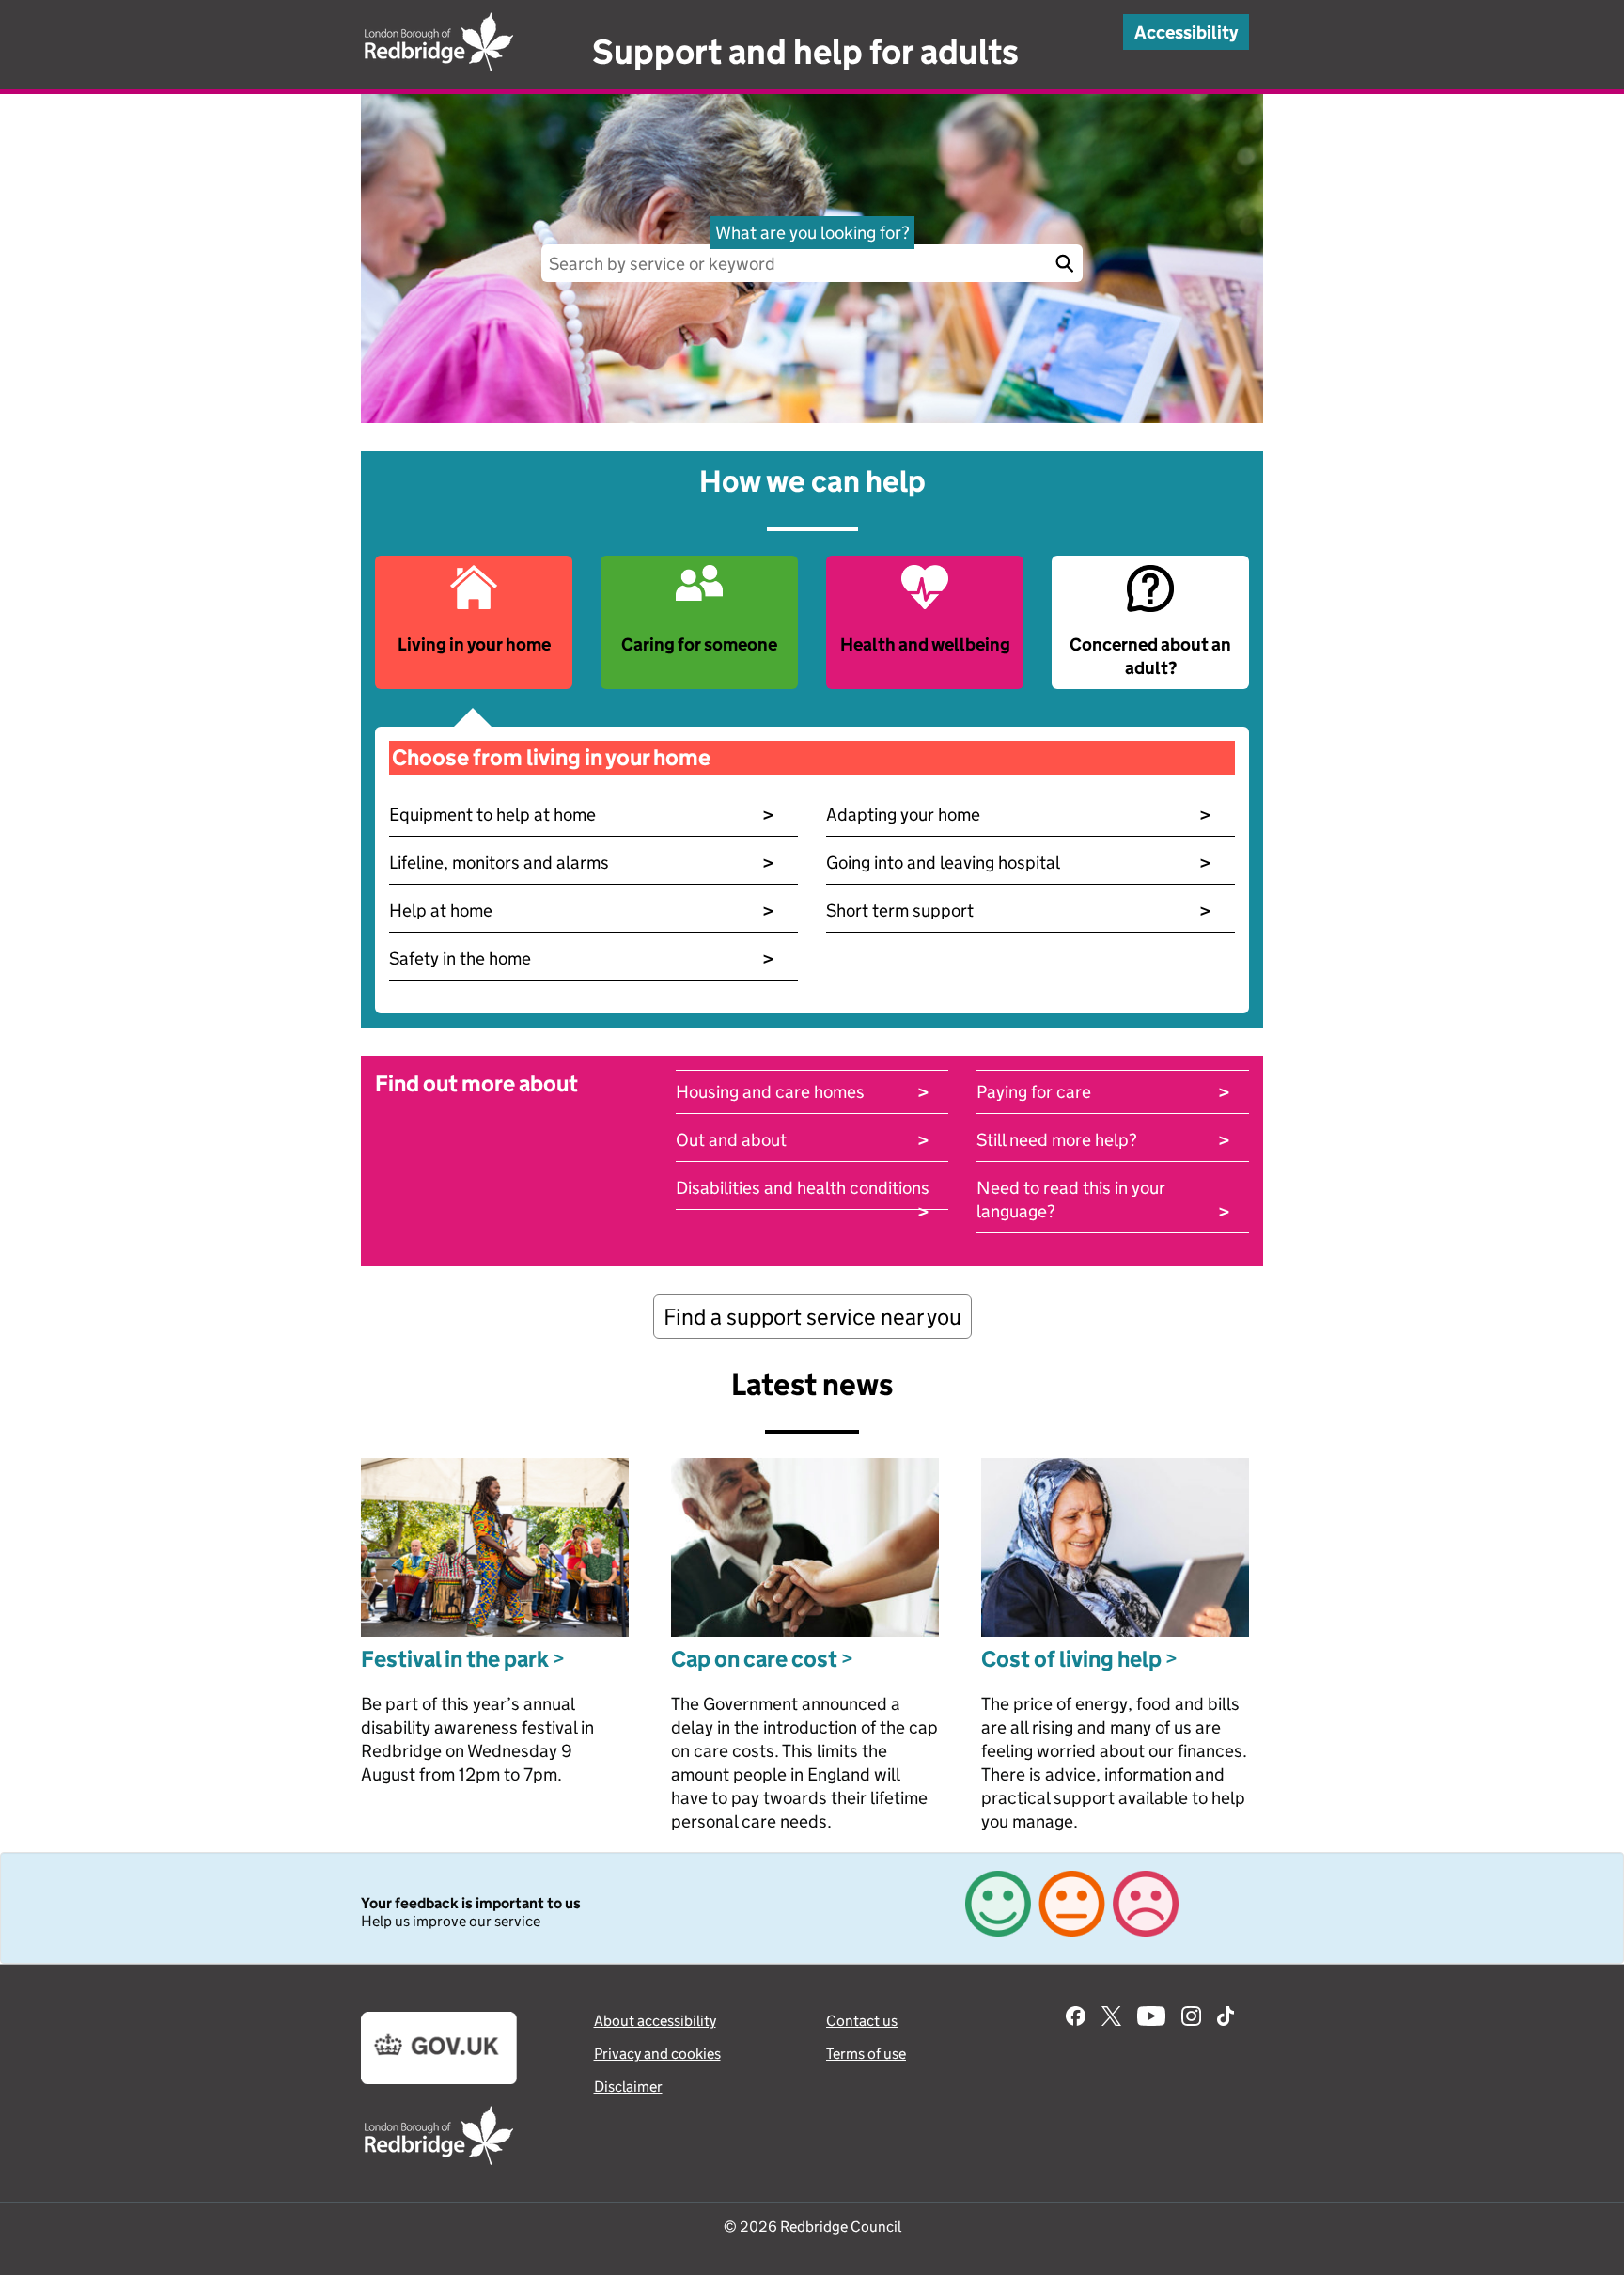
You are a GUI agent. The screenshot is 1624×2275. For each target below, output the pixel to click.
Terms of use (866, 2054)
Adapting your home (1019, 815)
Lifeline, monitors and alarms (582, 863)
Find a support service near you (812, 1317)
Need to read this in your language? (1103, 1200)
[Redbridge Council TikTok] (1226, 2018)
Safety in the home (582, 958)
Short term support (1019, 910)
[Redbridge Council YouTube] (1151, 2018)
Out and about (803, 1140)
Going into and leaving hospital (1019, 863)
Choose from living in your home (551, 757)
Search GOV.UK (1064, 263)
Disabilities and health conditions (803, 1188)
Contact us (862, 2021)
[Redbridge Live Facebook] (1076, 2018)
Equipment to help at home (582, 815)
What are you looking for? (812, 233)
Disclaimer (628, 2087)
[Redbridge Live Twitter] (1111, 2018)
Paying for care (1103, 1092)
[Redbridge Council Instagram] (1191, 2018)
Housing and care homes (803, 1092)
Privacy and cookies (657, 2054)
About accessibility (655, 2021)
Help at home (582, 910)
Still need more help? (1103, 1140)
